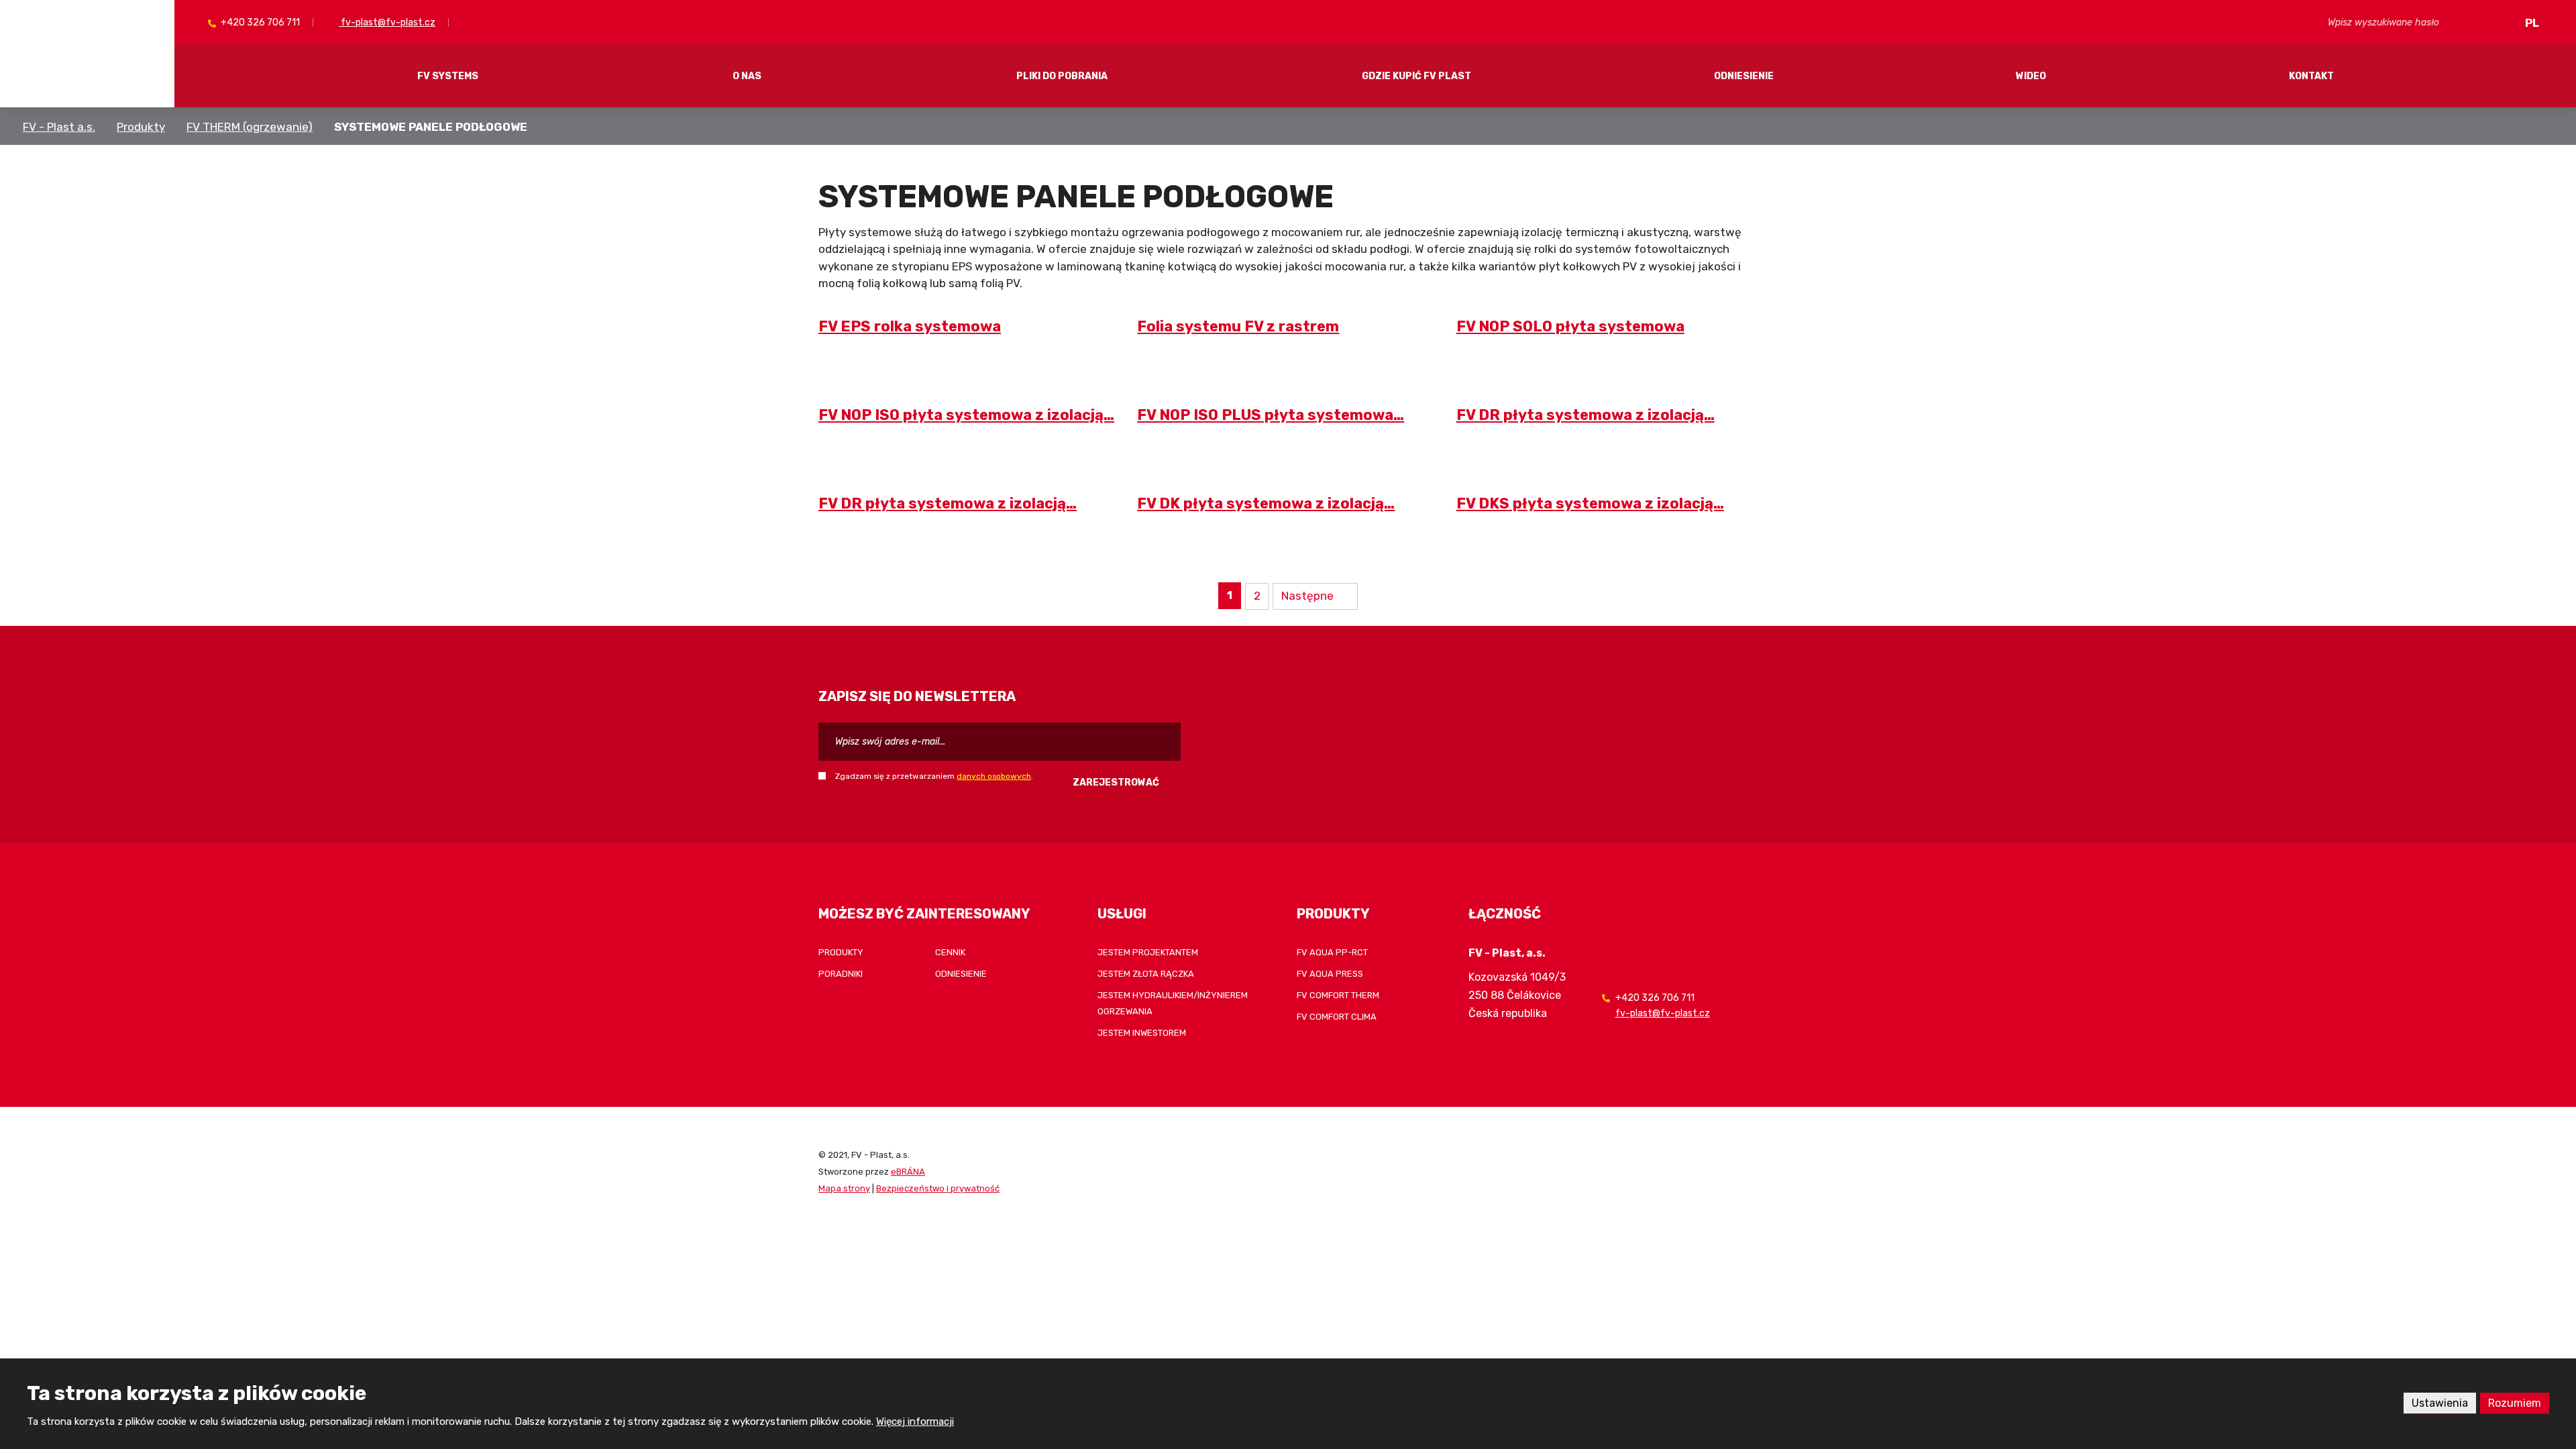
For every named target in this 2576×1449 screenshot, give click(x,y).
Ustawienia (2440, 1403)
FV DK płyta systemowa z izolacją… (1266, 503)
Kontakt (2311, 76)
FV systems (448, 76)
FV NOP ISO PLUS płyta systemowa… (1271, 415)
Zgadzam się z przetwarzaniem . (934, 776)
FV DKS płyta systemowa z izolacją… (1590, 503)
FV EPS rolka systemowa (910, 326)
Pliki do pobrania (1062, 76)
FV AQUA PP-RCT (1332, 952)
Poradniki (841, 974)
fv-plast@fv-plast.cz (387, 22)
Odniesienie (1744, 76)
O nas (747, 76)
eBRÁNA (908, 1172)
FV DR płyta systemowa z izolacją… (1586, 415)
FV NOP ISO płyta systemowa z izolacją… (966, 415)
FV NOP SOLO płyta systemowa (1570, 326)
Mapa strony (844, 1188)
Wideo (2031, 76)
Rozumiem (2515, 1403)
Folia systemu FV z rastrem (1238, 326)
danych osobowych (994, 776)
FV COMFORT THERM (1338, 995)
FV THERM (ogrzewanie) (250, 127)
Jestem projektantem (1148, 952)
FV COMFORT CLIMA (1337, 1017)
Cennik (950, 952)
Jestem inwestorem (1142, 1033)
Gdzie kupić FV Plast (1416, 76)
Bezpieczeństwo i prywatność (938, 1188)
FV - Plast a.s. (59, 127)
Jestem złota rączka (1146, 974)
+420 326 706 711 (259, 22)
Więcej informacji (915, 1421)
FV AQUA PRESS (1330, 974)
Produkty (141, 127)
